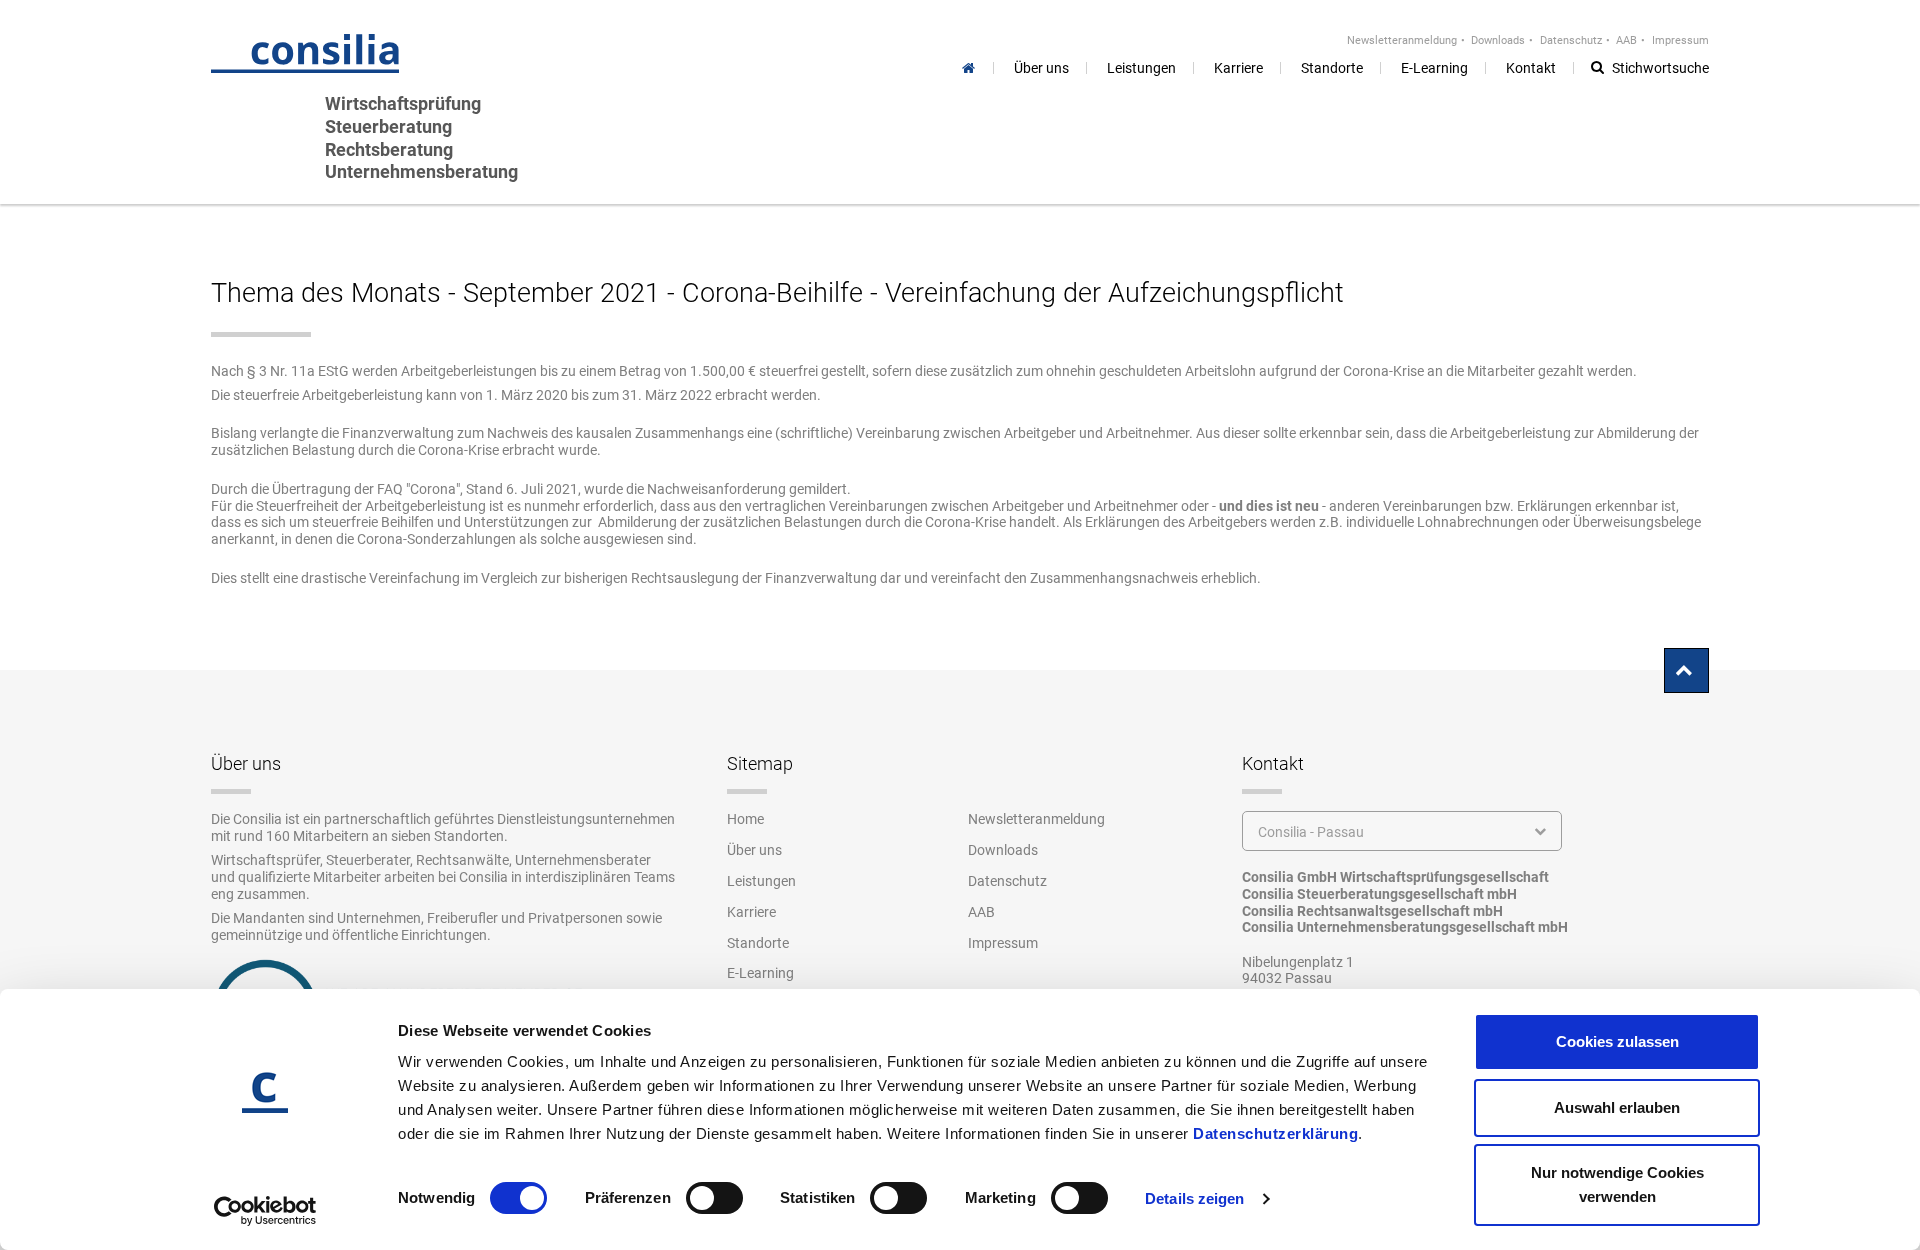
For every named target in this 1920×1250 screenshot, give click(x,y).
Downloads (1498, 40)
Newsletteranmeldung (1402, 40)
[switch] (714, 1198)
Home (745, 819)
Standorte (758, 943)
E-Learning (760, 973)
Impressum (1680, 40)
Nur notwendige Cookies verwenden (1617, 1184)
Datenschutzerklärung (1275, 1133)
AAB (1626, 40)
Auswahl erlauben (1617, 1107)
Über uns (754, 850)
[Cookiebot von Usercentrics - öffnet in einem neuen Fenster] (265, 1211)
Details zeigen (1194, 1198)
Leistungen (761, 881)
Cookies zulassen (1617, 1041)
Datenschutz (1571, 40)
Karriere (751, 912)
